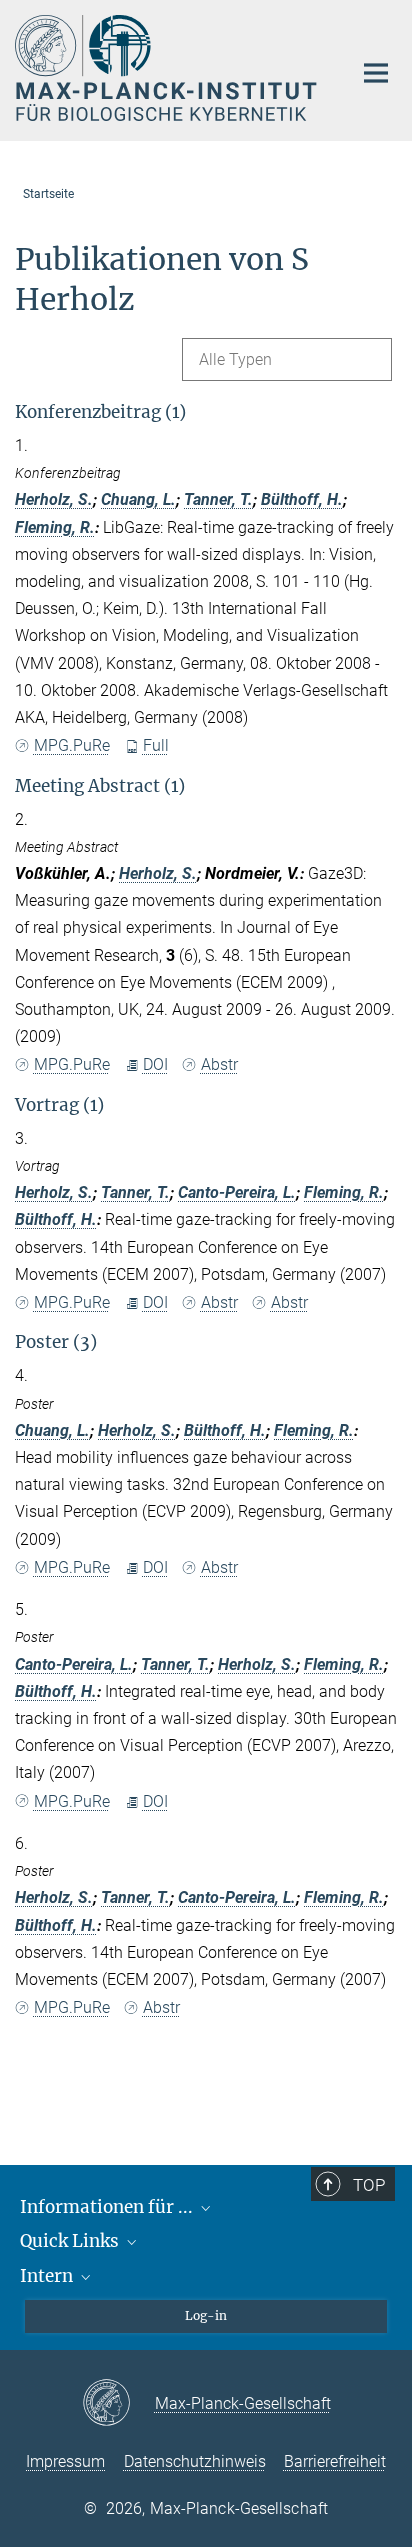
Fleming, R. (55, 527)
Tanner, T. (218, 499)
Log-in (206, 2315)
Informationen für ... (108, 2207)
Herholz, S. (54, 499)
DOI (155, 1064)
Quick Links (71, 2241)
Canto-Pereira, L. (237, 1192)
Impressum (65, 2461)
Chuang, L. (138, 499)
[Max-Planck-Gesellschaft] (118, 2404)
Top (369, 2185)
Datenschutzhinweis (195, 2461)
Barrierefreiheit (335, 2461)
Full (156, 745)
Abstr (219, 1064)
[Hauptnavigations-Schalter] (376, 73)
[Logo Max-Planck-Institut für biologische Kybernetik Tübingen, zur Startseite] (168, 68)
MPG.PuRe (72, 745)
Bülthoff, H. (302, 499)
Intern (48, 2276)
